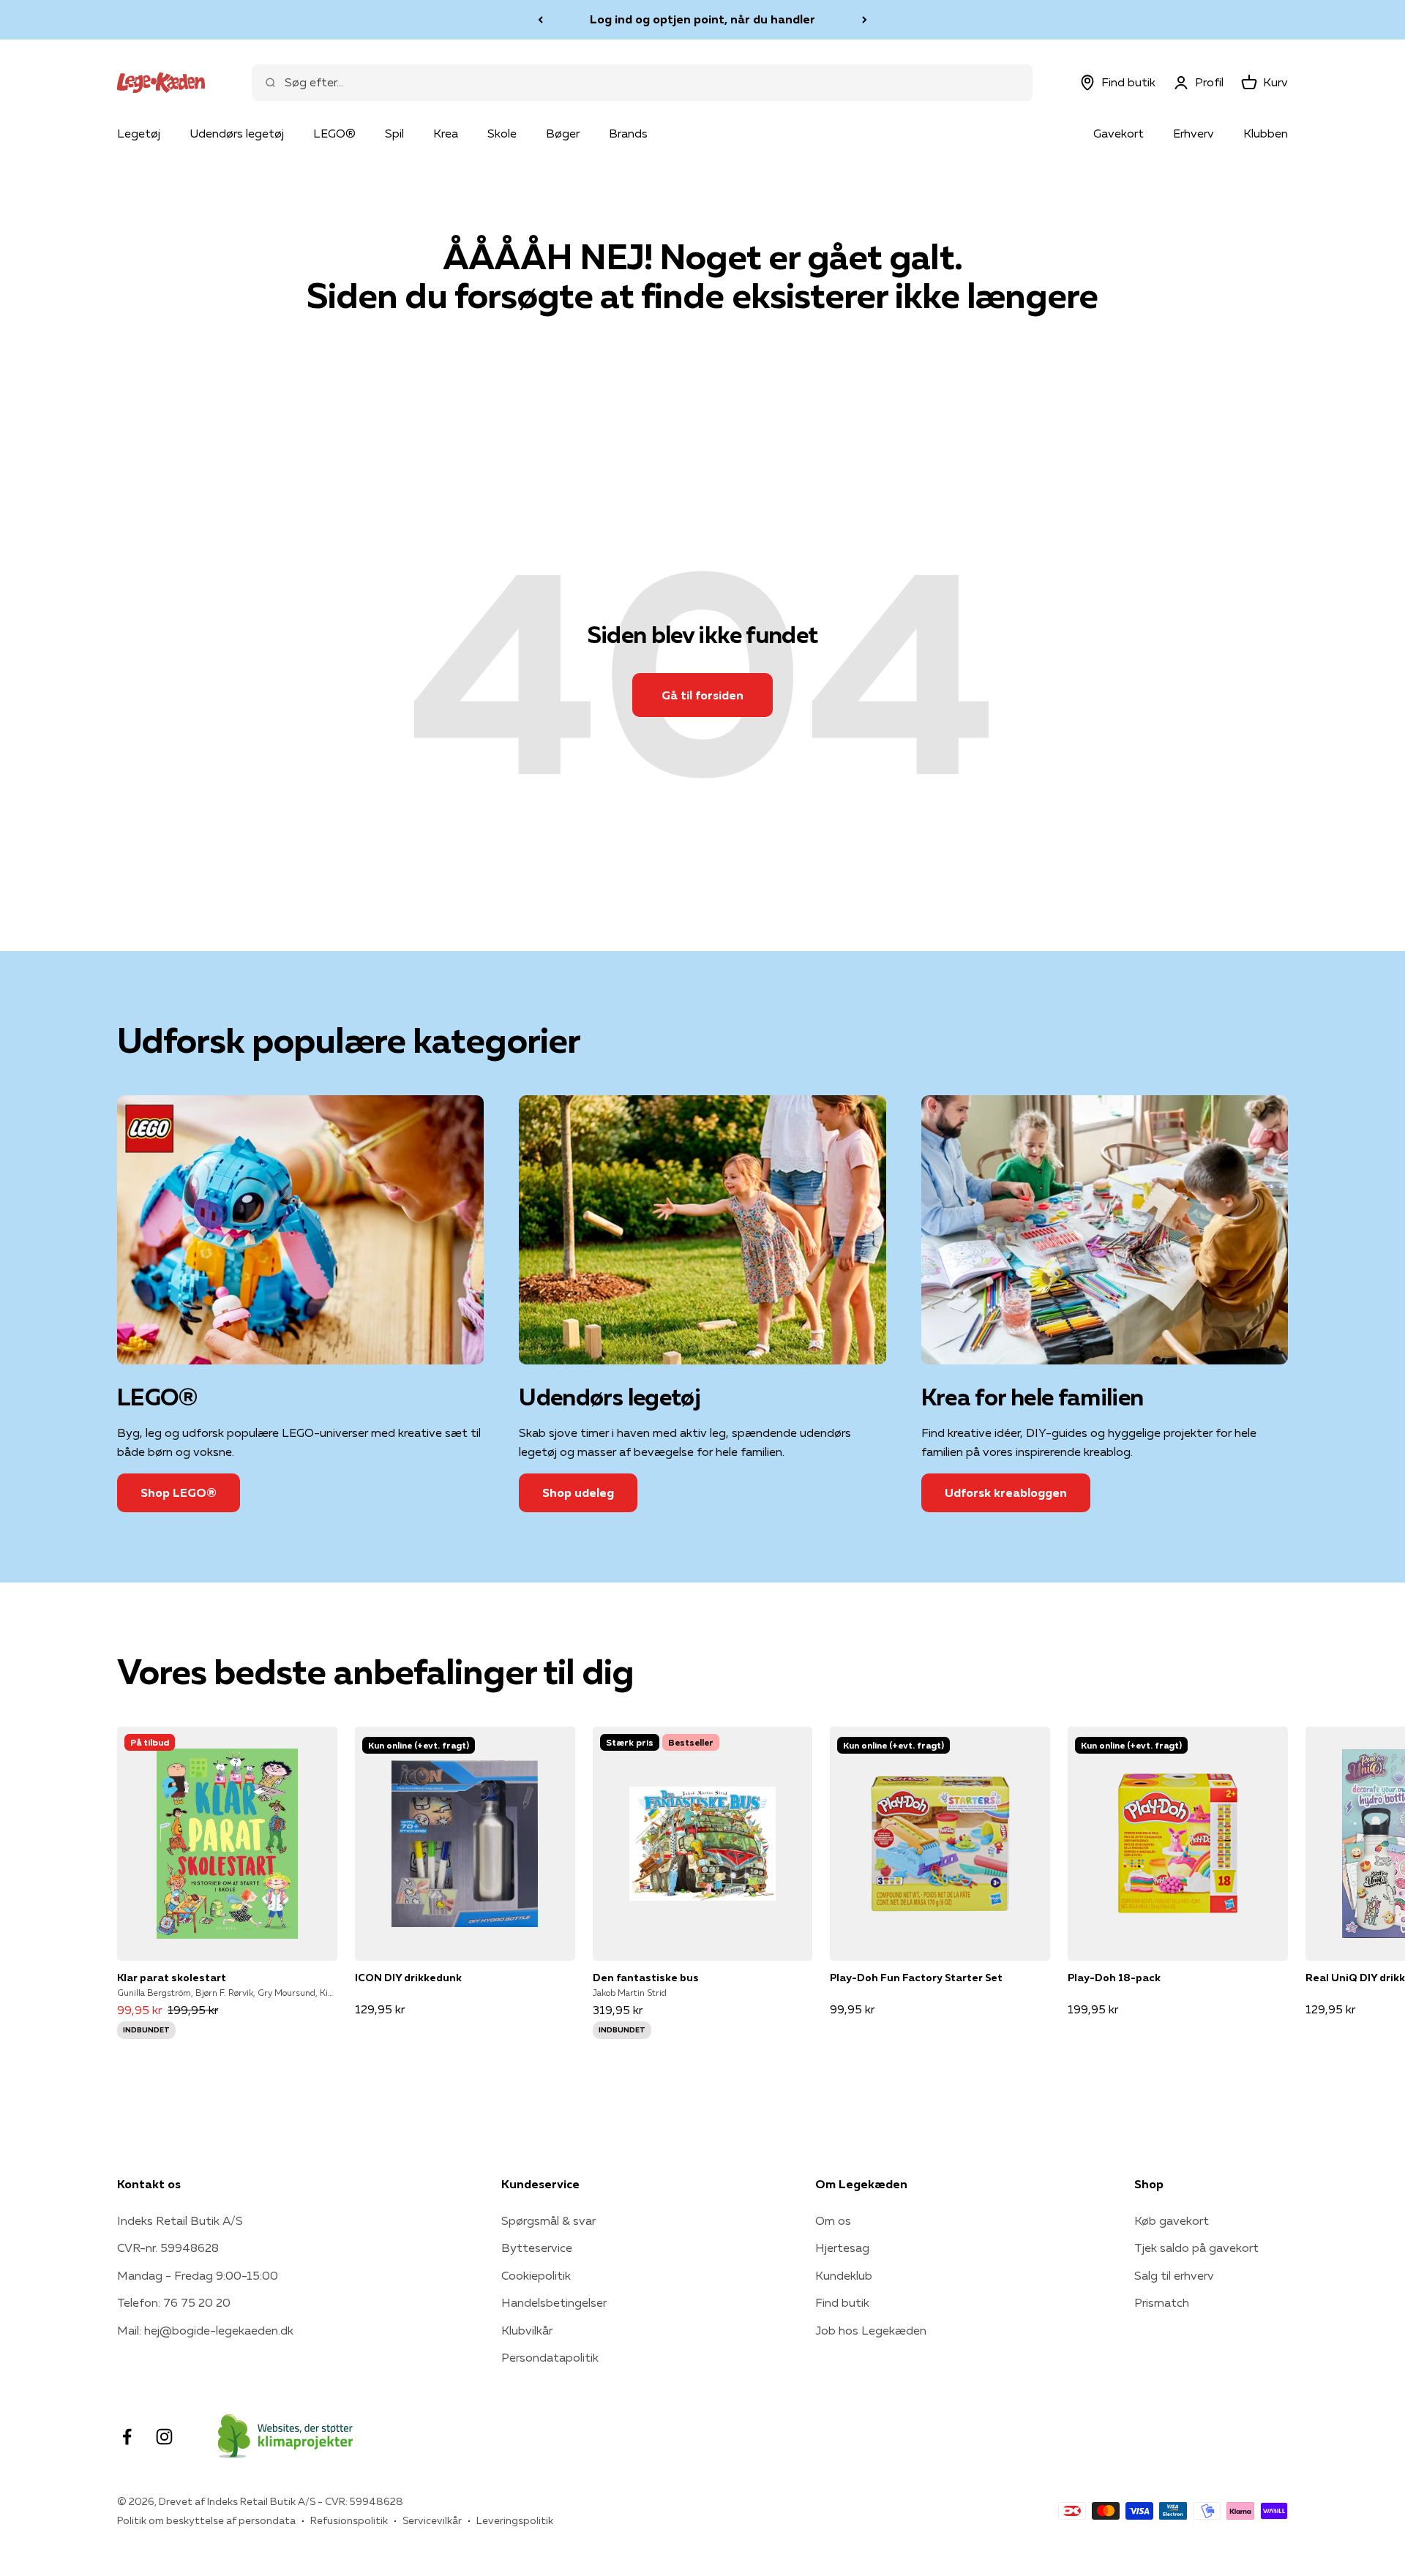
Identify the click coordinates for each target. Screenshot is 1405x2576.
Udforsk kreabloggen (1006, 1492)
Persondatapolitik (550, 2357)
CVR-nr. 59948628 (168, 2248)
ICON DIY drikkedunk (408, 1978)
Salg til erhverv (1174, 2275)
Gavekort (1119, 133)
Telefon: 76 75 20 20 (174, 2302)
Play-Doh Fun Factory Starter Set (916, 1978)
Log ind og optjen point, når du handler (702, 19)
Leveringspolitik (515, 2520)
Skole (502, 133)
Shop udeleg (578, 1492)
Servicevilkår (432, 2520)
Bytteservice (537, 2248)
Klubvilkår (527, 2330)
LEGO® (334, 133)
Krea (446, 133)
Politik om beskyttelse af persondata (206, 2520)
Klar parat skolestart (172, 1978)
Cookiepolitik (536, 2275)
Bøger (563, 133)
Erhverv (1194, 133)
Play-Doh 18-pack (1114, 1978)
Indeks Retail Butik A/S (180, 2220)
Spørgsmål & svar (548, 2220)
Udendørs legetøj (237, 133)
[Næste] (865, 20)
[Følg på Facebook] (127, 2437)
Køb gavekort (1172, 2220)
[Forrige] (540, 20)
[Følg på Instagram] (164, 2437)
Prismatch (1162, 2302)
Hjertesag (842, 2248)
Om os (833, 2220)
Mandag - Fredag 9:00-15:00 (198, 2275)
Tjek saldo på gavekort (1196, 2248)
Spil (394, 133)
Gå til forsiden (702, 695)
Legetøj (139, 133)
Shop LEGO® (179, 1492)
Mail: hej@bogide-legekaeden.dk (205, 2330)
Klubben (1266, 133)
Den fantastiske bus (646, 1978)
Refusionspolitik (349, 2520)
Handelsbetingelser (554, 2302)
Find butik (842, 2302)
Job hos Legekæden (871, 2330)
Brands (628, 133)
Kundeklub (844, 2275)
